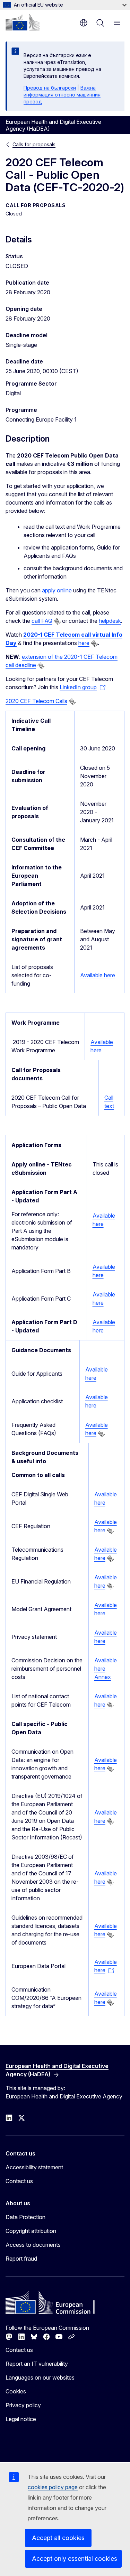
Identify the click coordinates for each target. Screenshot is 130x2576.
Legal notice (21, 2419)
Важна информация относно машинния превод (62, 95)
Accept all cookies (58, 2538)
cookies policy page (53, 2487)
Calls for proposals (34, 144)
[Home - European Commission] (23, 22)
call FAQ (42, 621)
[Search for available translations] (57, 621)
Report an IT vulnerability (37, 2364)
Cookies (16, 2391)
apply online (57, 590)
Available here (98, 975)
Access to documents (33, 2245)
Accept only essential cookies (75, 2559)
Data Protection (25, 2217)
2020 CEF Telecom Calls (36, 701)
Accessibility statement (34, 2167)
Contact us (19, 2181)
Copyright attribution (31, 2231)
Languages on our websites (40, 2378)
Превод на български (50, 88)
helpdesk (110, 621)
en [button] (84, 23)
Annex (103, 1677)
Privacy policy (23, 2405)
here (84, 643)
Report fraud (21, 2259)
